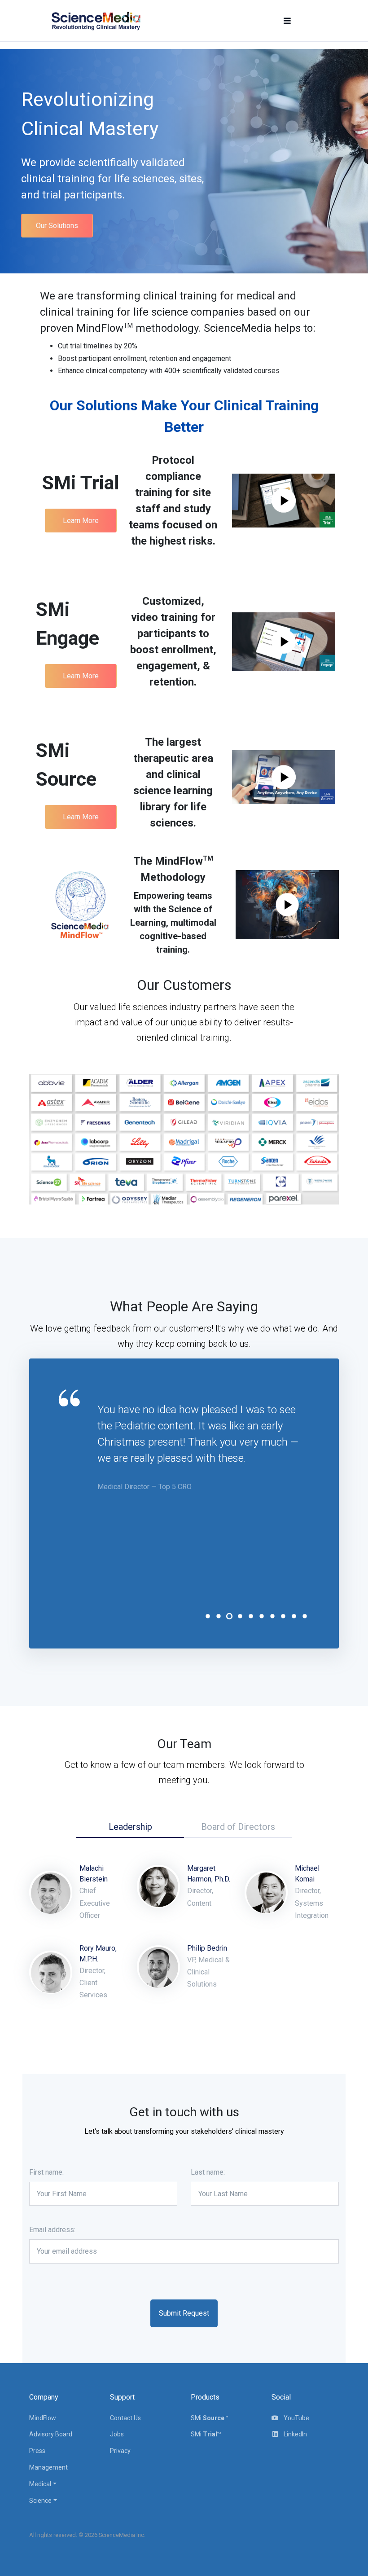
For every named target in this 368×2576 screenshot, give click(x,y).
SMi (209, 2418)
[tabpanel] (204, 1447)
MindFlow (43, 2418)
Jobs (117, 2434)
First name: (46, 2172)
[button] (287, 21)
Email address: (52, 2230)
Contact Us (125, 2418)
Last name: (208, 2172)
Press (37, 2451)
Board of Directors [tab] (238, 1827)
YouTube (296, 2418)
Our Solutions (57, 226)
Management (48, 2467)
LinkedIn (295, 2434)
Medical (40, 2484)
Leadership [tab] (130, 1827)
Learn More (81, 521)
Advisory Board (51, 2434)
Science (40, 2501)
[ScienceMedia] (96, 21)
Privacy (120, 2451)
